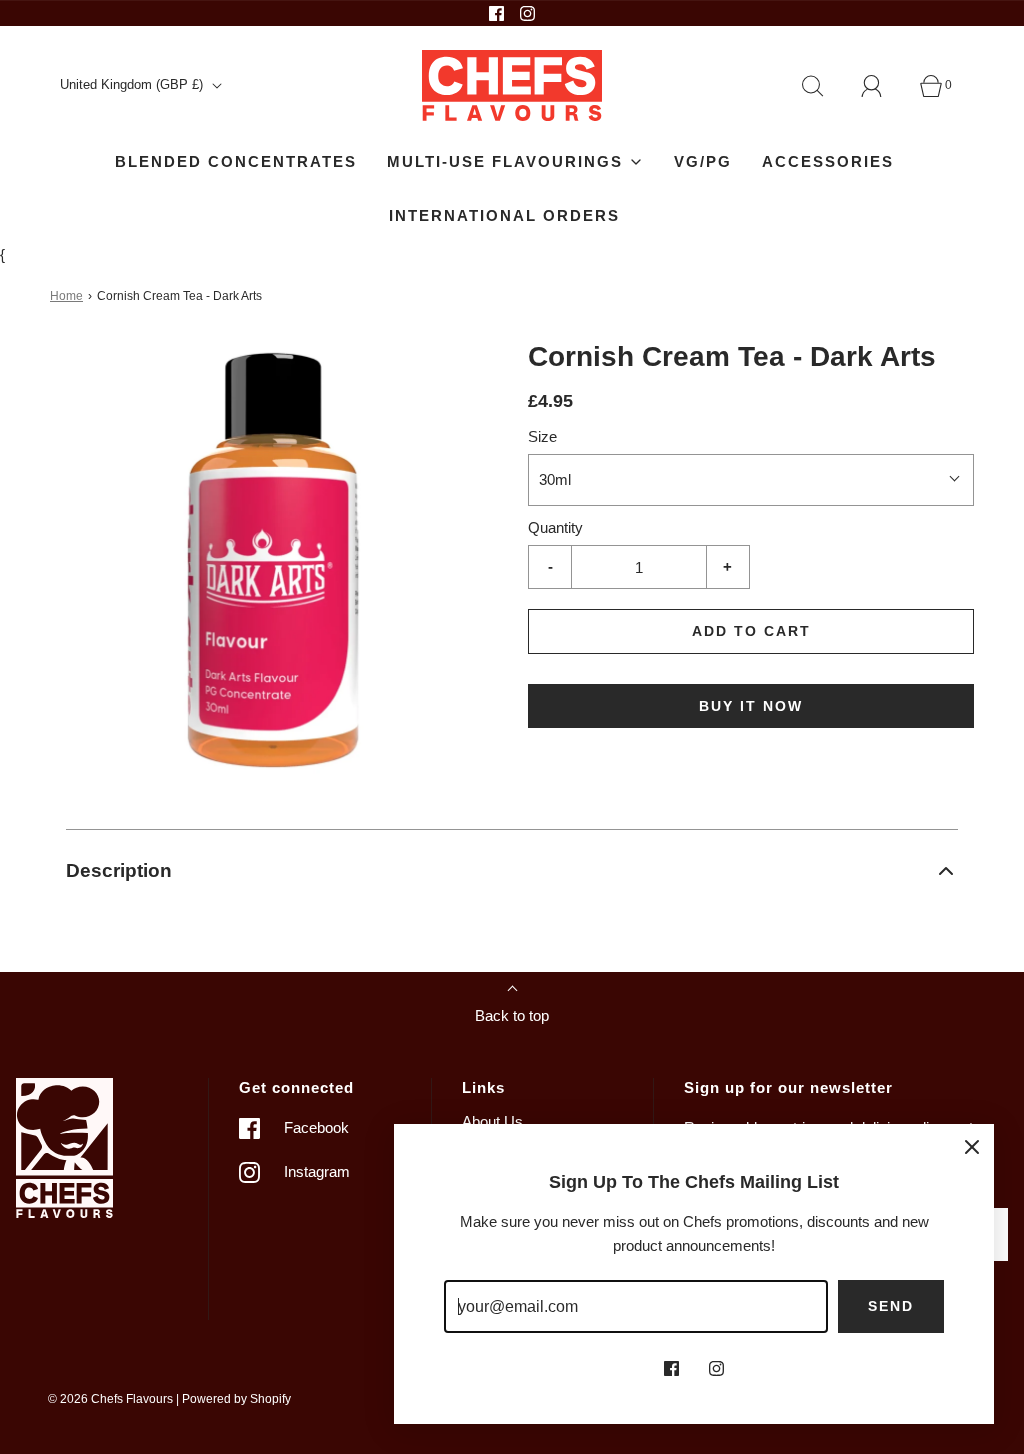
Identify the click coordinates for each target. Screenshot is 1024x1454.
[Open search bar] (824, 86)
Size (542, 436)
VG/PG (703, 161)
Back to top (512, 1015)
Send (891, 1306)
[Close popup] (972, 1146)
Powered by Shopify (236, 1399)
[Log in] (883, 86)
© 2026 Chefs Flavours (110, 1399)
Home (66, 296)
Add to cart (751, 631)
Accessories (828, 161)
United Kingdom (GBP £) (133, 84)
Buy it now (751, 706)
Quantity (555, 527)
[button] (512, 871)
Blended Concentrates (236, 161)
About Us (492, 1121)
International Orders (504, 215)
